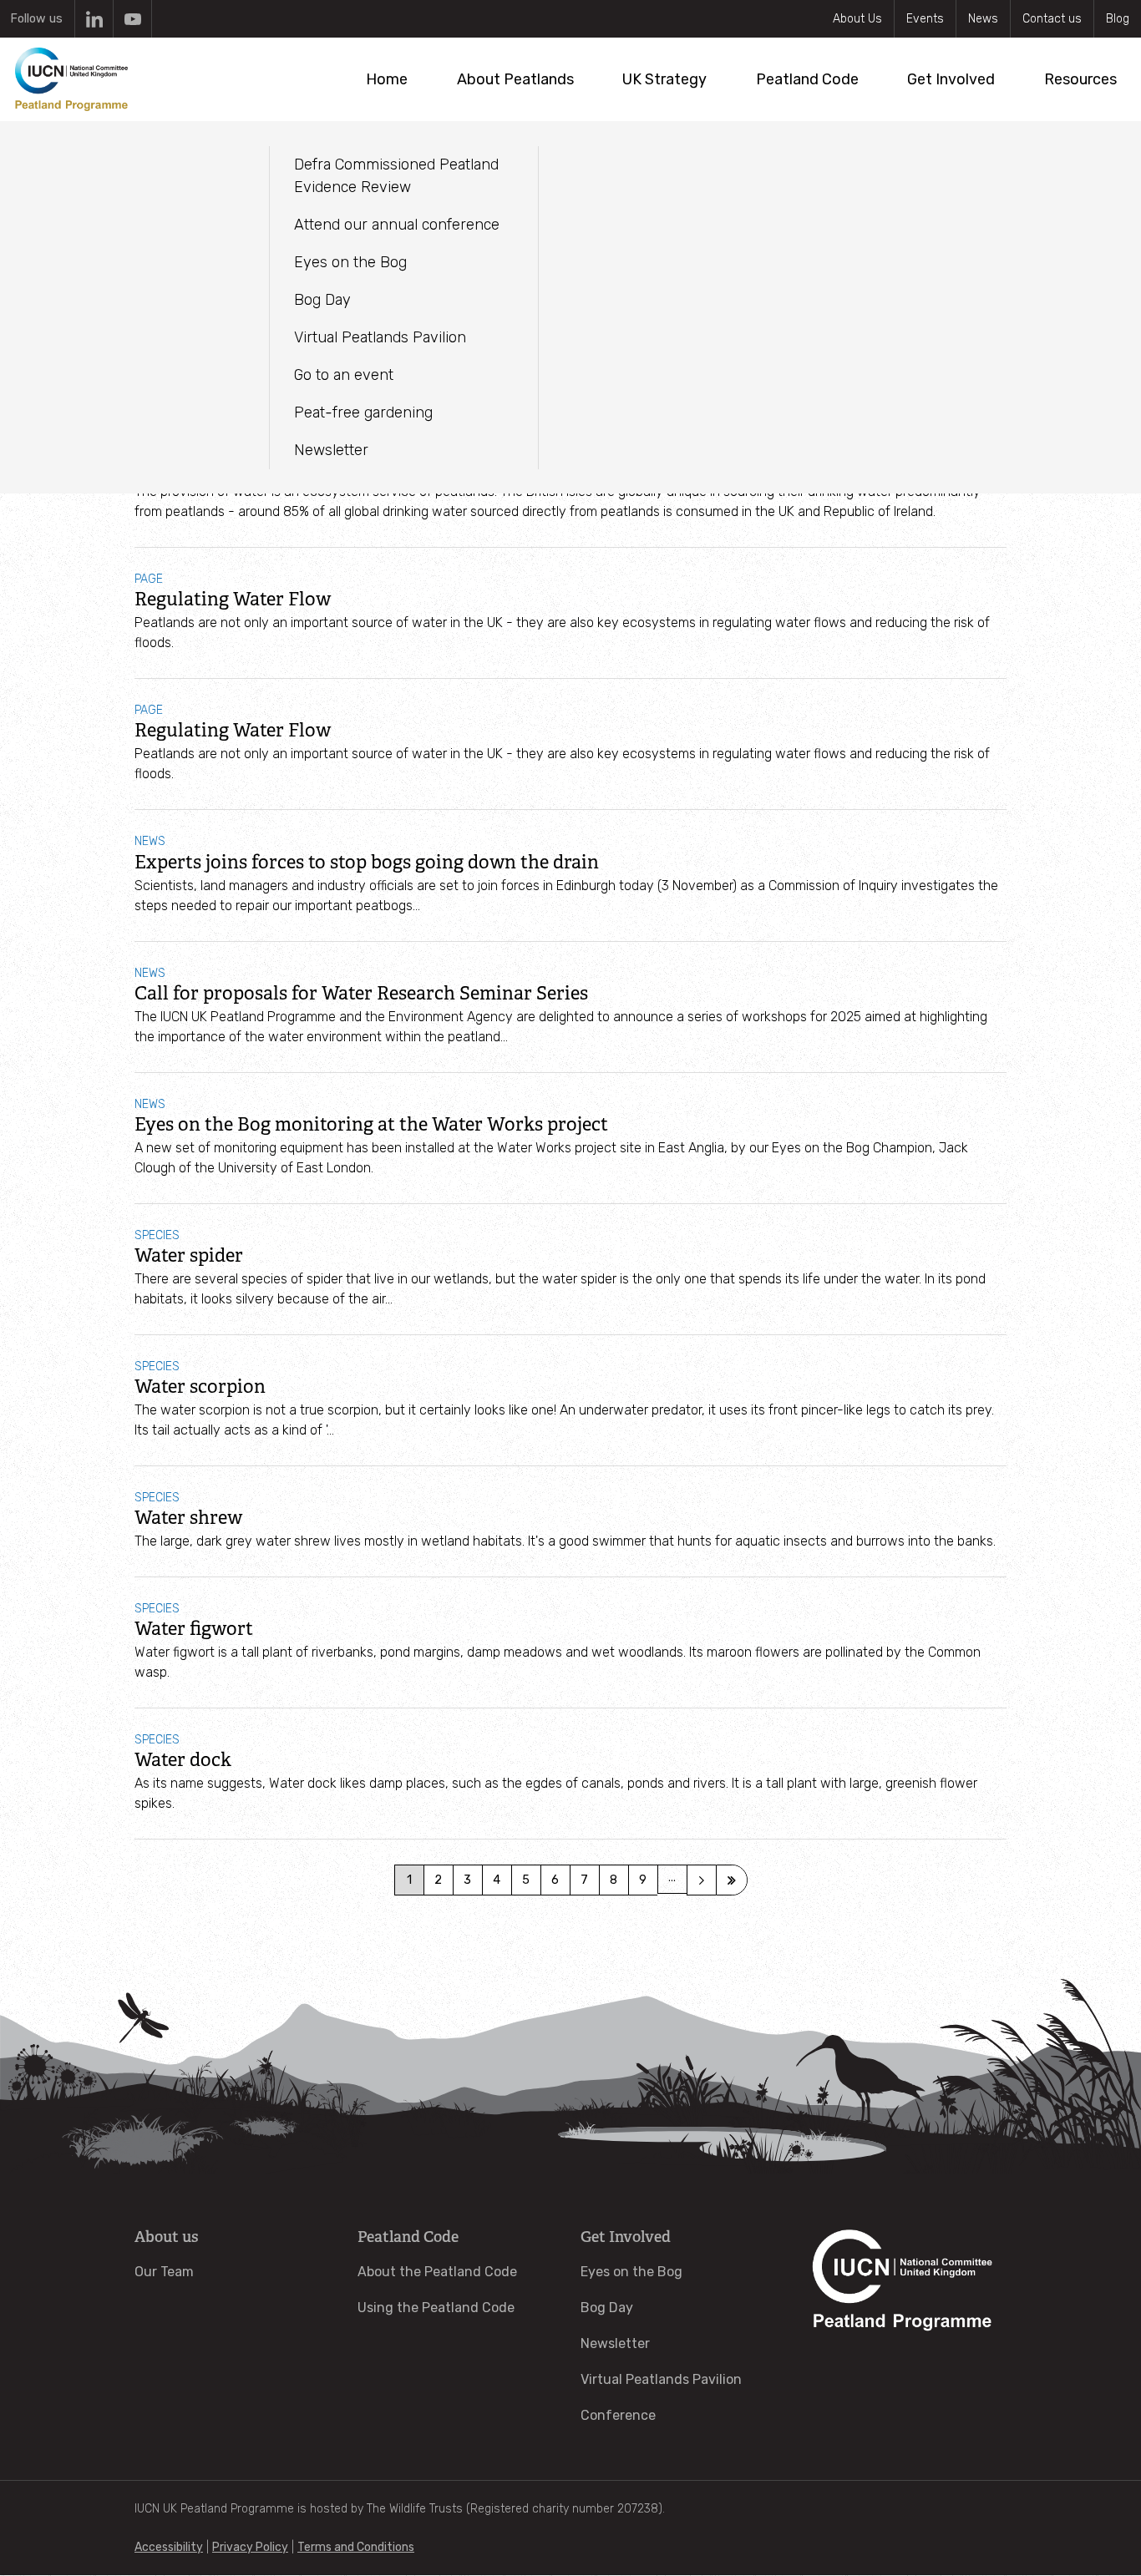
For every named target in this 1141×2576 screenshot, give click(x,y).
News (983, 19)
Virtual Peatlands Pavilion (661, 2379)
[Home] (71, 79)
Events (925, 19)
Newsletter (615, 2343)
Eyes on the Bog (631, 2272)
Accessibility (169, 2547)
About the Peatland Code (437, 2272)
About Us (857, 19)
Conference (618, 2415)
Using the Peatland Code (436, 2308)
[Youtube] (132, 19)
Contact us (1052, 19)
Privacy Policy (250, 2547)
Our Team (164, 2272)
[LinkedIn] (94, 19)
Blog (1118, 19)
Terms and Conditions (356, 2547)
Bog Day (607, 2308)
